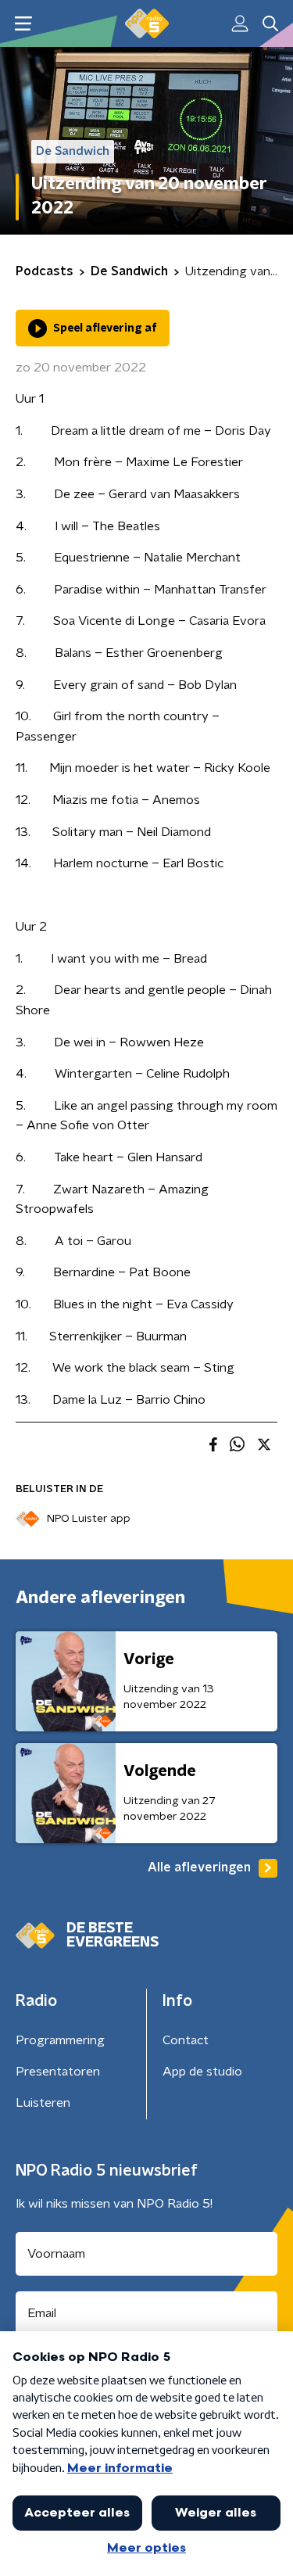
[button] (23, 24)
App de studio (202, 2072)
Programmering (60, 2040)
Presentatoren (58, 2072)
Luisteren (43, 2103)
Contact (186, 2040)
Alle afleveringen (199, 1867)
